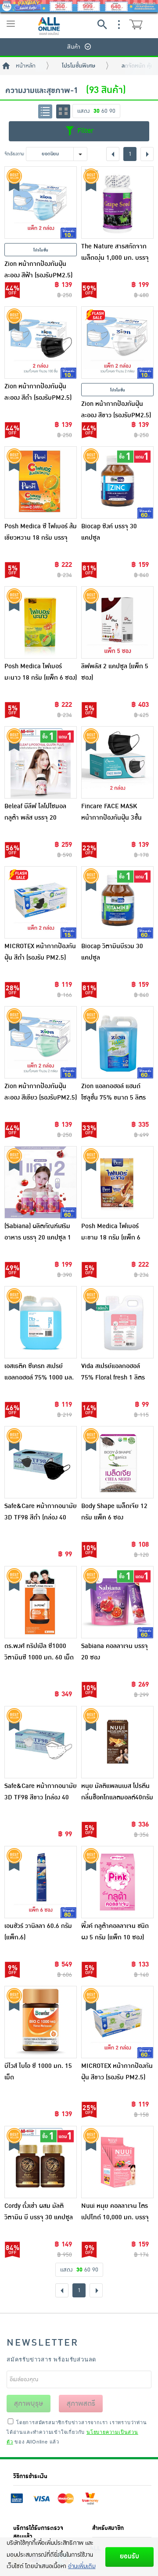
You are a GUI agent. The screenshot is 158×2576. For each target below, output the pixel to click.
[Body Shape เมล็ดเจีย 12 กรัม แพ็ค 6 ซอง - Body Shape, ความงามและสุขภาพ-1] (117, 1462)
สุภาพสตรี (81, 2404)
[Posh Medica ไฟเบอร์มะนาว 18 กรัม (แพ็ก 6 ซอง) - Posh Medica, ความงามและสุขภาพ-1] (41, 622)
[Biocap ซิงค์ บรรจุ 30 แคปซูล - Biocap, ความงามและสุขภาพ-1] (117, 482)
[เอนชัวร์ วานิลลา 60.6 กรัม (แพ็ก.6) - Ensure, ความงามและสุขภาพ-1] (41, 1882)
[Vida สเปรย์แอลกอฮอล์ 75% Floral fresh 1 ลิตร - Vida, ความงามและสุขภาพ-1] (117, 1322)
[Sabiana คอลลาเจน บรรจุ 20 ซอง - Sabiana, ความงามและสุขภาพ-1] (117, 1602)
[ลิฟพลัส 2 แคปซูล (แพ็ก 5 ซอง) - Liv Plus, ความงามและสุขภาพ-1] (117, 622)
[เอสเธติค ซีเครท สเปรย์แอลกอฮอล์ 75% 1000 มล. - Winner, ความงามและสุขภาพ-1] (41, 1322)
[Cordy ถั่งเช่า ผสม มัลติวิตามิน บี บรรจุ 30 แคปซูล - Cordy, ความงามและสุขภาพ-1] (41, 2162)
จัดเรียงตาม (14, 154)
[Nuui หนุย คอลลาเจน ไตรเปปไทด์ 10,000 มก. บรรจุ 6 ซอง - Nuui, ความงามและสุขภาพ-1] (117, 2162)
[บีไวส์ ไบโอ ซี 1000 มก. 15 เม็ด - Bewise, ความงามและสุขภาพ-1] (41, 2022)
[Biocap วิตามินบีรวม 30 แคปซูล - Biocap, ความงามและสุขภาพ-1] (117, 902)
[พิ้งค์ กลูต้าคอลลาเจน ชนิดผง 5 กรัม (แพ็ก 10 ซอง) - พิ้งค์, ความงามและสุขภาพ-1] (117, 1882)
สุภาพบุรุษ (29, 2404)
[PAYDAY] (79, 6)
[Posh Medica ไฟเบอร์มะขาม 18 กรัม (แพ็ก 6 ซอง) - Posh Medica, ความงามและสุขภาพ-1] (117, 1182)
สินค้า (74, 47)
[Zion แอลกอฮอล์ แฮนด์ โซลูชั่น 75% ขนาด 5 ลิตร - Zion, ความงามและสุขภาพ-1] (117, 1042)
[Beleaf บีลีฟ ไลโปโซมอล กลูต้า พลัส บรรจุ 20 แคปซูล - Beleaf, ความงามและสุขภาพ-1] (41, 762)
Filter (84, 131)
